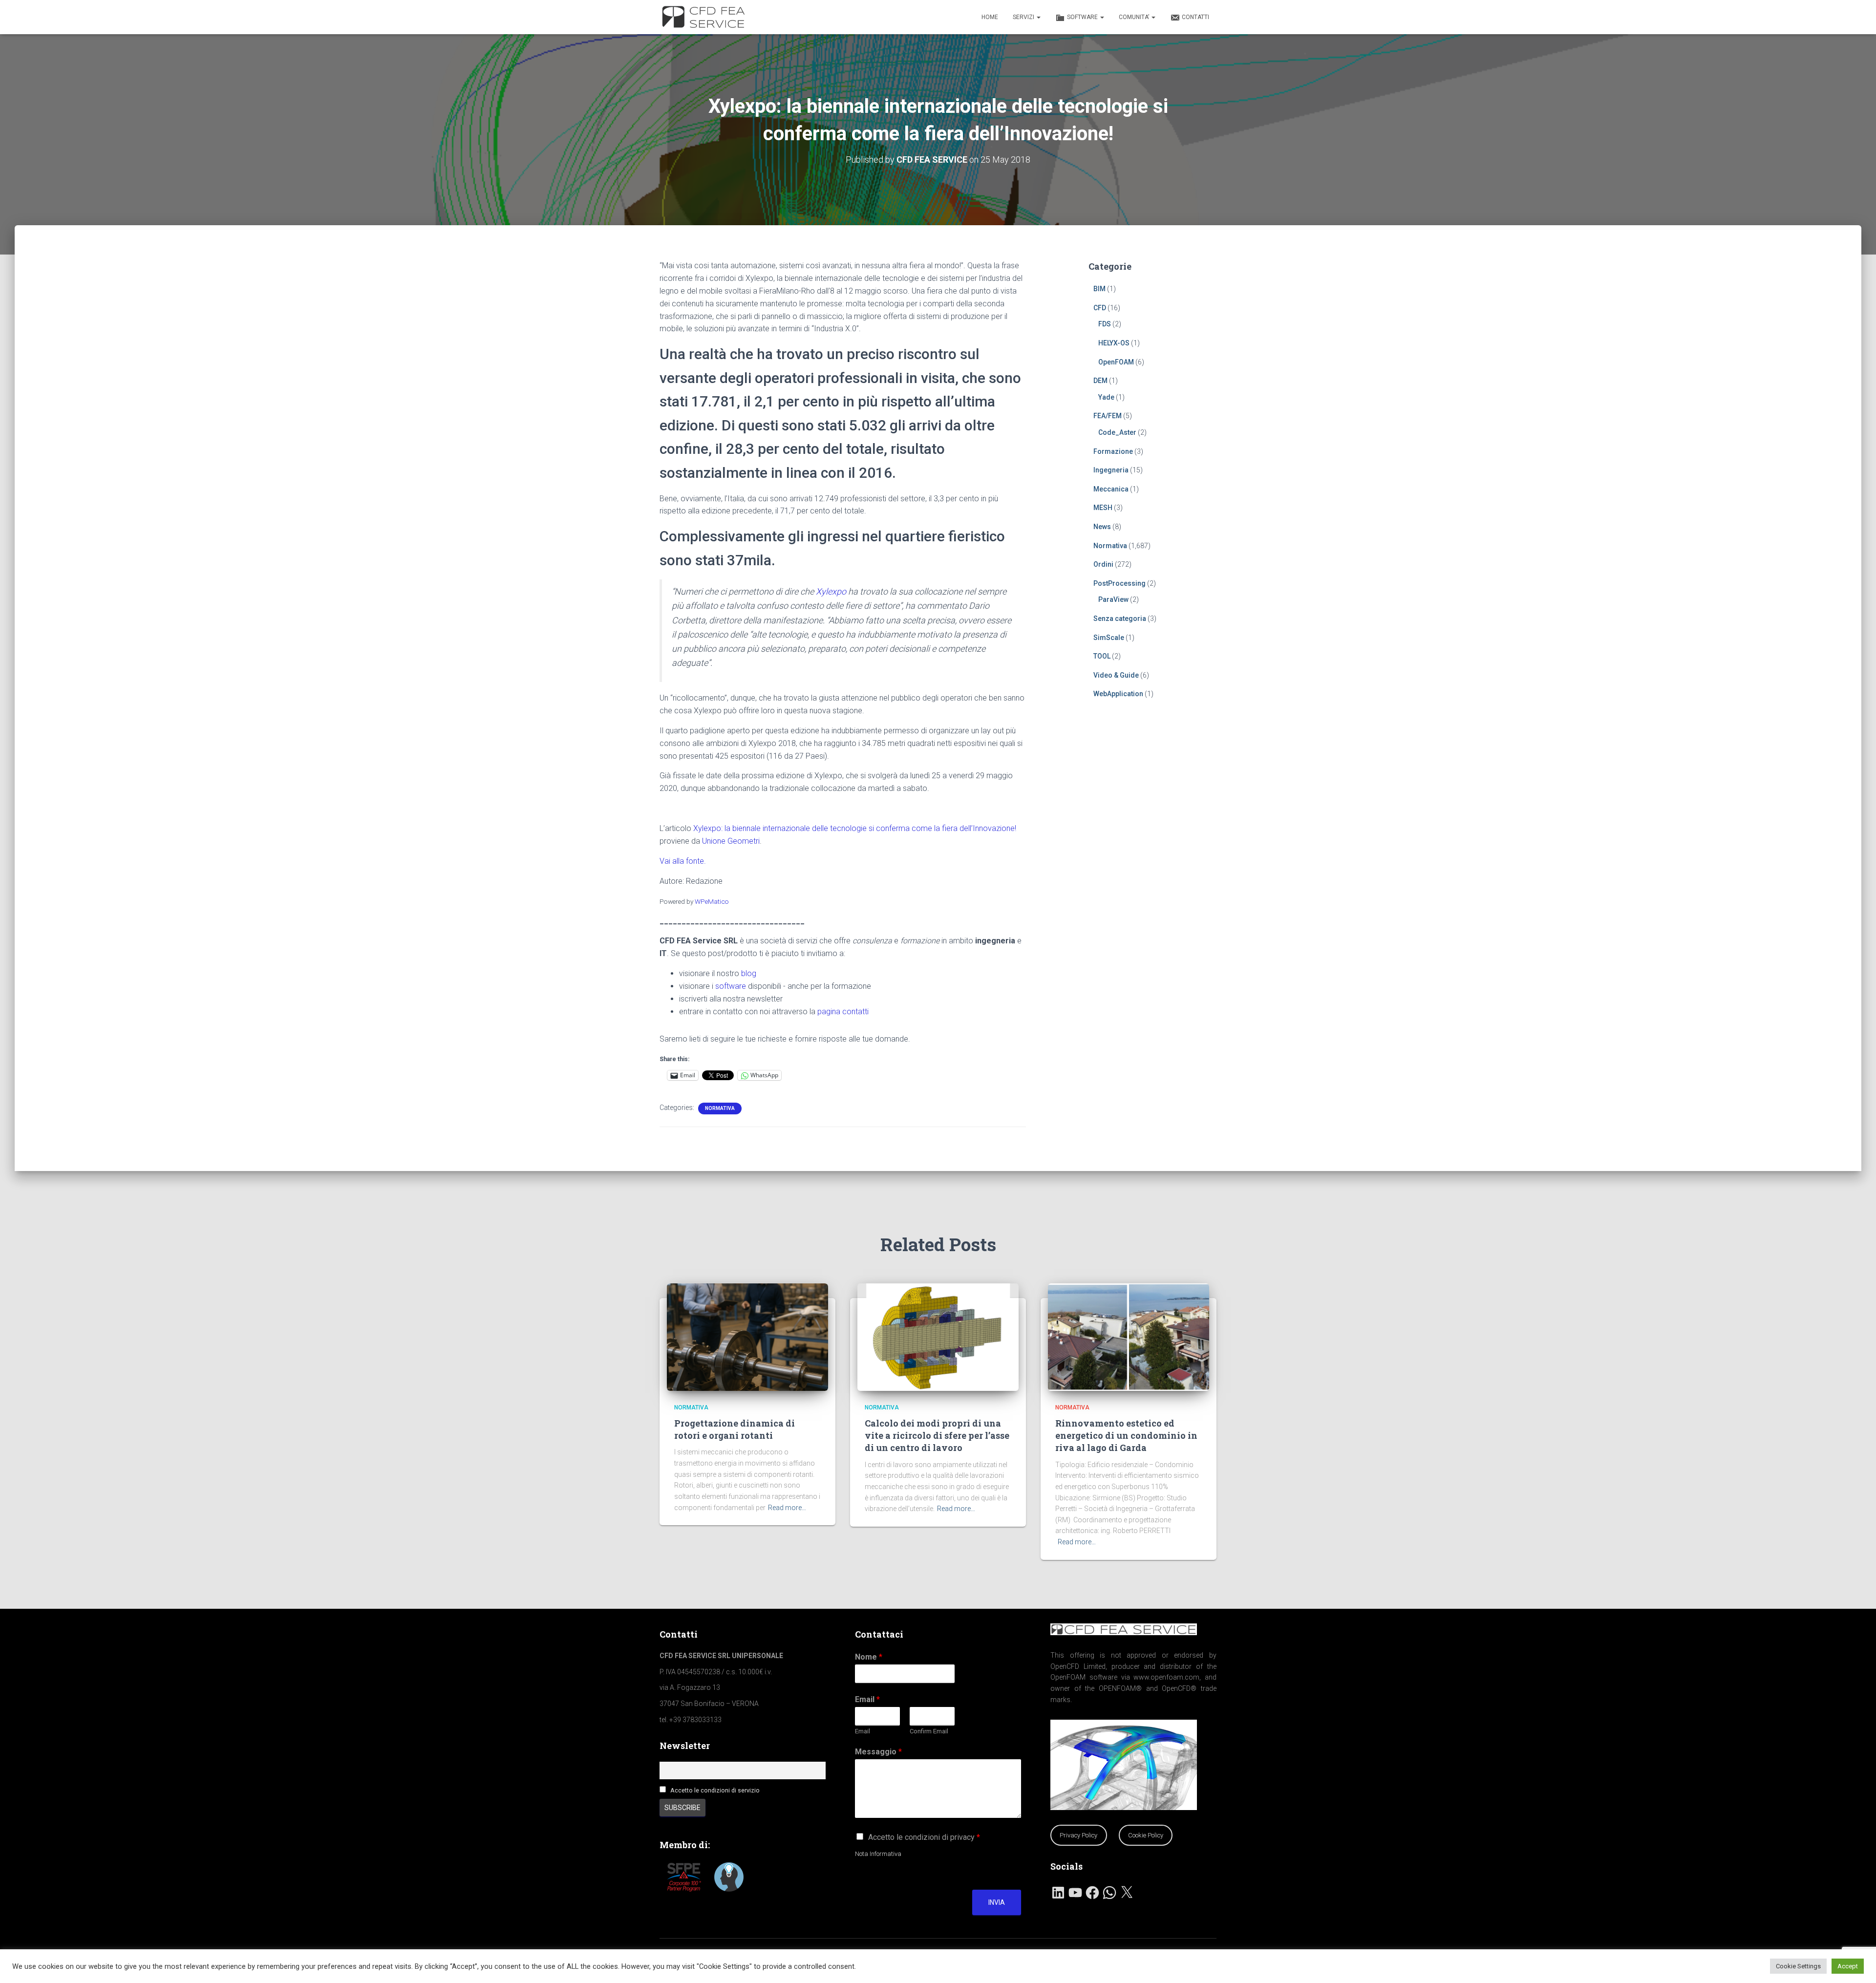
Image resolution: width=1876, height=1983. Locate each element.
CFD (1100, 308)
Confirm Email (929, 1731)
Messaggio (878, 1752)
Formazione (1113, 451)
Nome (869, 1657)
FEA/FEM (1108, 416)
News (1102, 527)
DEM (1100, 381)
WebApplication (1118, 694)
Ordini (1103, 564)
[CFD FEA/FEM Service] (706, 17)
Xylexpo (831, 591)
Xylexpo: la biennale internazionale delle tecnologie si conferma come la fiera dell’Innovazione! (855, 828)
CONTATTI (1195, 17)
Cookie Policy (1146, 1835)
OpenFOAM (1116, 362)
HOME (990, 17)
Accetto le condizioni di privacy (924, 1837)
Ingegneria (1111, 470)
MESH (1103, 508)
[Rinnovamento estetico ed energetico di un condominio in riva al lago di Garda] (1129, 1336)
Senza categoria (1120, 618)
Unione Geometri (731, 841)
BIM (1099, 289)
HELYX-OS (1114, 343)
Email (867, 1699)
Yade (1106, 397)
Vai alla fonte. (683, 861)
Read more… (787, 1508)
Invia (997, 1902)
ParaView (1113, 599)
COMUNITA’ (1135, 17)
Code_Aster (1117, 432)
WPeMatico (712, 901)
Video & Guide (1116, 675)
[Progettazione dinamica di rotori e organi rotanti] (747, 1336)
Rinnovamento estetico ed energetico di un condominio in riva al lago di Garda (1126, 1435)
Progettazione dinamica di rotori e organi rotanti (735, 1429)
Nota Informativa (878, 1854)
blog (749, 973)
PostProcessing (1119, 583)
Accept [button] (1848, 1966)
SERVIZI (1024, 17)
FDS (1105, 324)
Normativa (720, 1108)
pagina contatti (843, 1012)
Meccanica (1111, 489)
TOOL (1102, 656)
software (731, 986)
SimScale (1109, 638)
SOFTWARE (1083, 17)
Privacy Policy (1078, 1835)
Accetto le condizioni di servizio (715, 1790)
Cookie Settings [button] (1798, 1966)
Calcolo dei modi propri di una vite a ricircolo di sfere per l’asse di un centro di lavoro (937, 1435)
